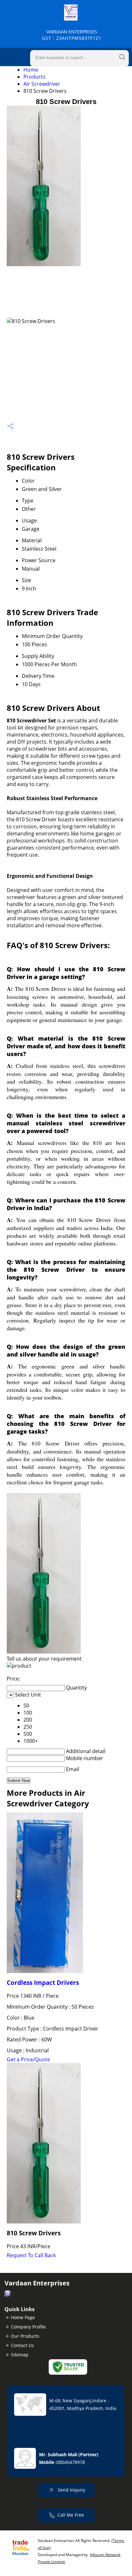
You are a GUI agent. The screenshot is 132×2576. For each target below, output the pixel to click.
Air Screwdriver (42, 84)
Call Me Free (71, 2515)
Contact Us (22, 2345)
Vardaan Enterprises (72, 35)
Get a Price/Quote (28, 2059)
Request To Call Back (31, 2255)
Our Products (25, 2336)
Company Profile (28, 2327)
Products (34, 77)
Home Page (23, 2317)
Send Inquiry (71, 2490)
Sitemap (20, 2355)
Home (31, 70)
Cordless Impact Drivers (43, 1982)
